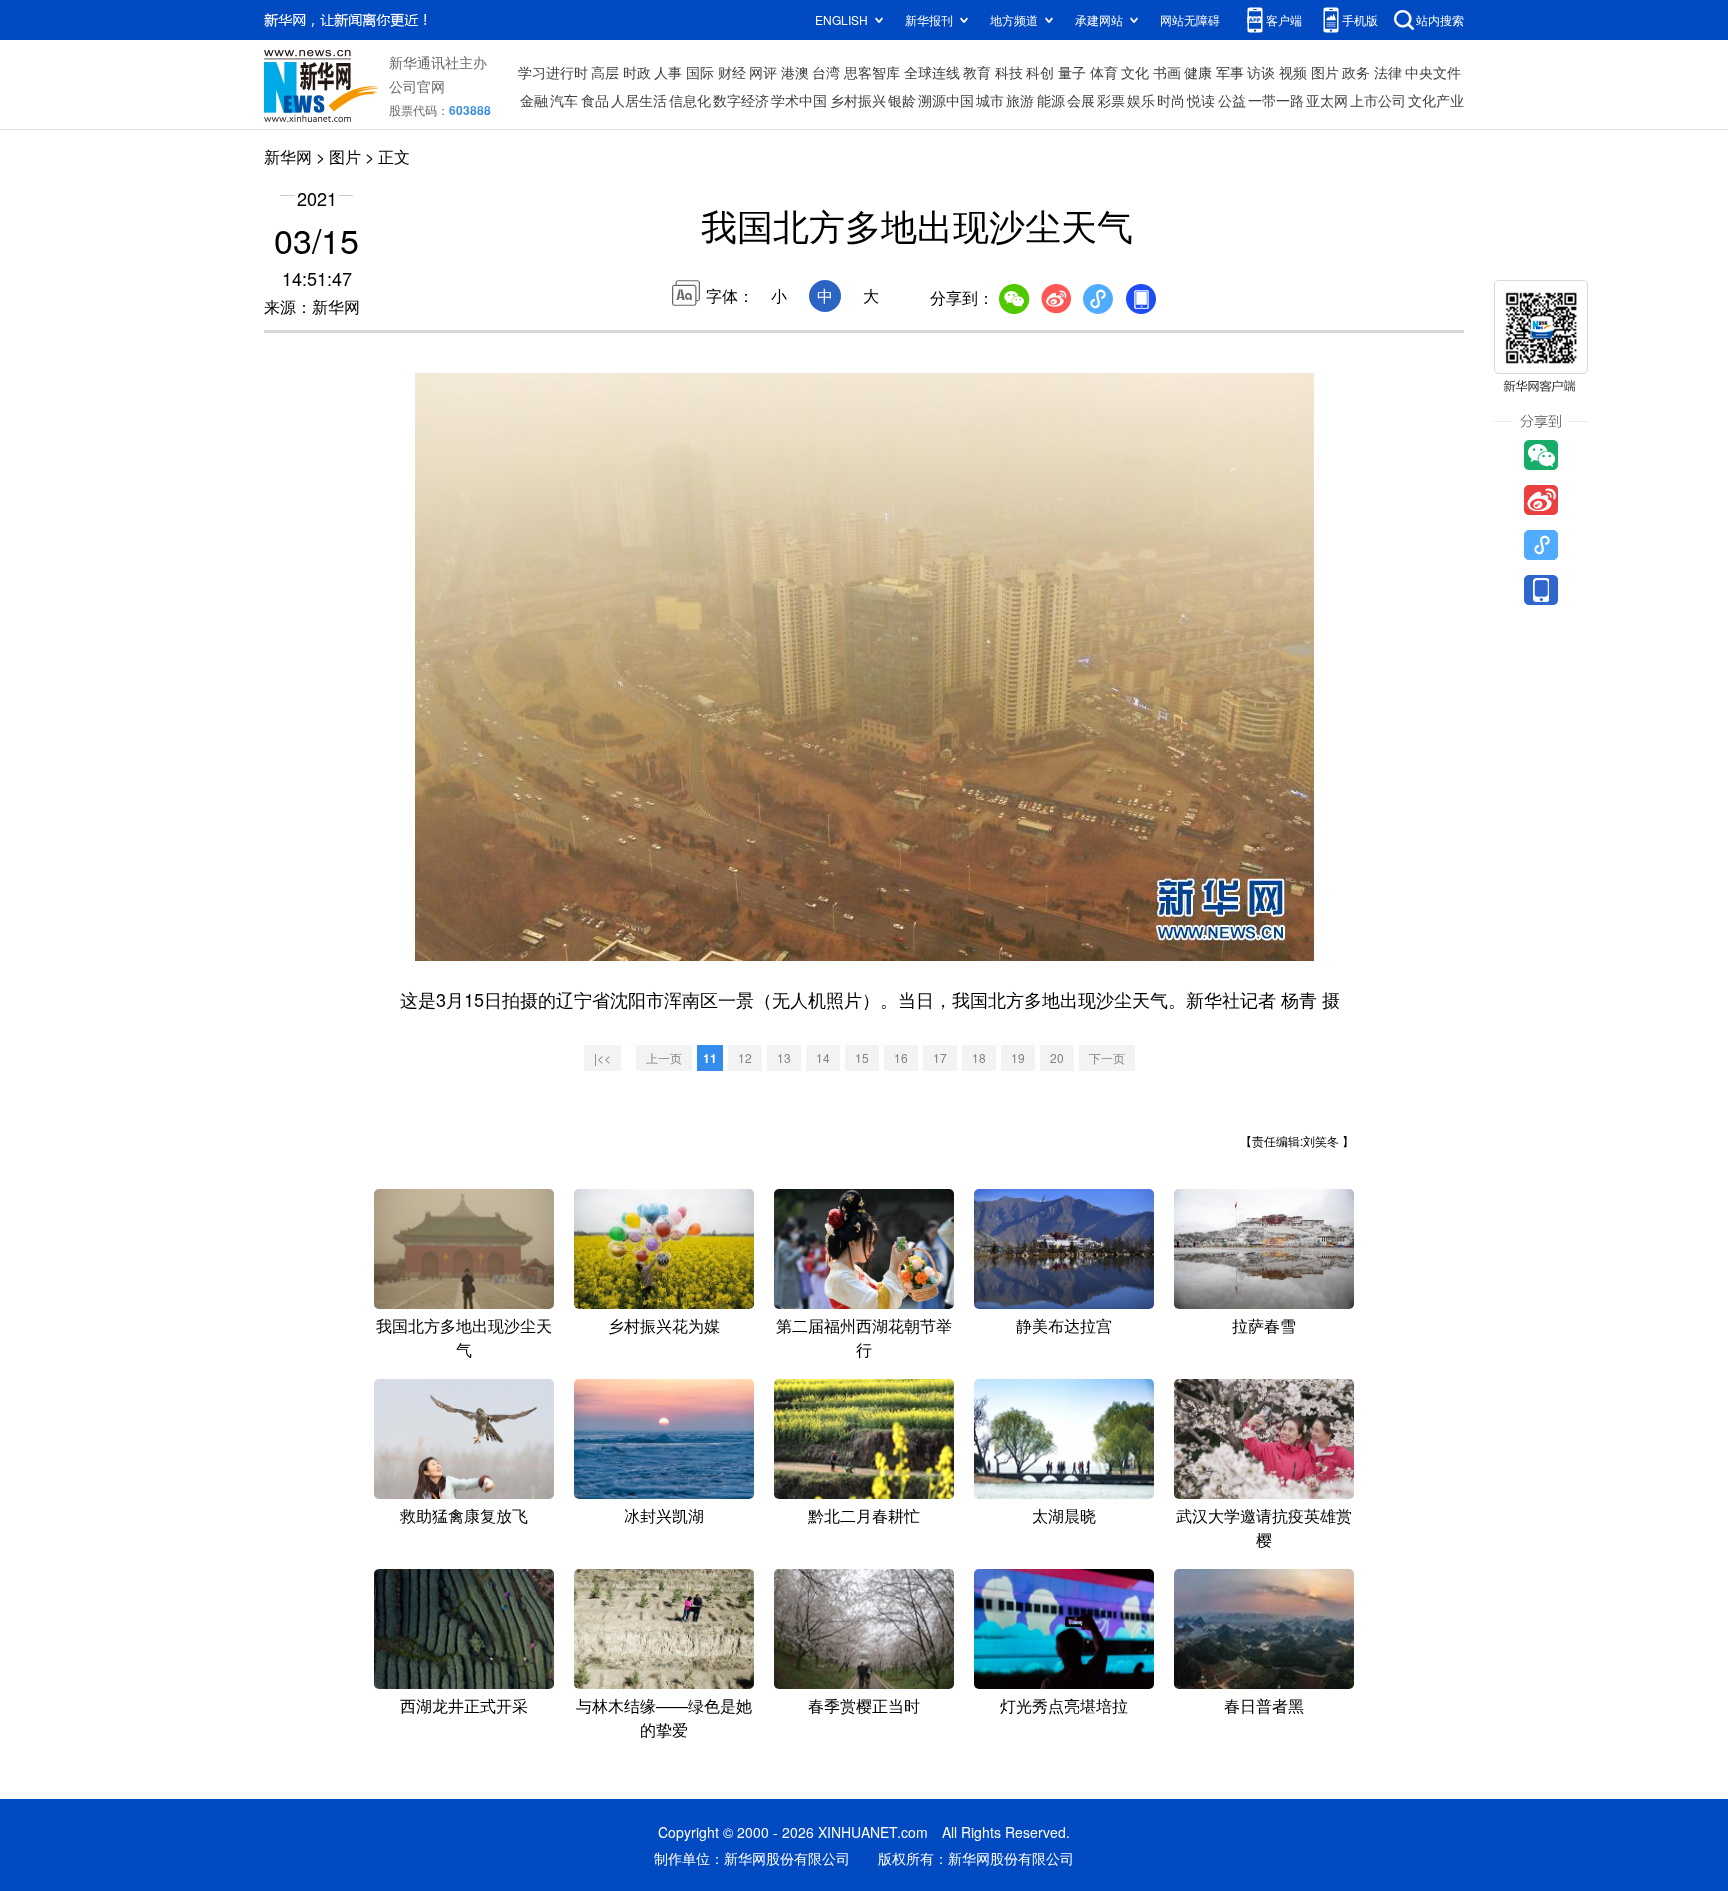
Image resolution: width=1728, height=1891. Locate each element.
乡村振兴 (858, 100)
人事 (668, 72)
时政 (637, 72)
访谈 (1261, 72)
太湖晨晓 (1064, 1515)
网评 (763, 72)
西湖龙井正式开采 (464, 1705)
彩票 (1111, 100)
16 (901, 1057)
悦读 (1201, 100)
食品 (595, 100)
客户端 (1284, 19)
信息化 (690, 100)
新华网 (288, 156)
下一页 (1107, 1057)
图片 (1325, 72)
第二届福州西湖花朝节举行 (864, 1337)
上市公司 (1378, 100)
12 (745, 1057)
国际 (700, 72)
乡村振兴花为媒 (664, 1325)
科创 (1040, 72)
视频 (1293, 72)
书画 (1167, 72)
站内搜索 (1440, 19)
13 (784, 1057)
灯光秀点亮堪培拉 (1064, 1705)
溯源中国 (946, 100)
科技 (1009, 72)
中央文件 (1433, 72)
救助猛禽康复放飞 (464, 1515)
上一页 (664, 1057)
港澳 (795, 72)
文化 (1135, 72)
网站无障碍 (1190, 19)
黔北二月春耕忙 (864, 1515)
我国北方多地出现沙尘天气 (464, 1337)
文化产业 (1436, 100)
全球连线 (932, 72)
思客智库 (872, 72)
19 (1018, 1057)
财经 (732, 72)
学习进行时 (553, 72)
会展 (1081, 100)
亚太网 (1327, 100)
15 (862, 1057)
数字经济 (741, 100)
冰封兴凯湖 (664, 1515)
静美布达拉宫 (1064, 1325)
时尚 (1171, 100)
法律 (1388, 72)
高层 (605, 72)
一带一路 (1276, 100)
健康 (1198, 72)
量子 (1072, 72)
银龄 (902, 100)
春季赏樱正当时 (864, 1705)
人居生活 (639, 100)
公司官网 (417, 86)
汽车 (564, 100)
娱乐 (1141, 100)
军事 (1230, 72)
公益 (1232, 100)
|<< (602, 1057)
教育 (977, 72)
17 (940, 1057)
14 (823, 1057)
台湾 (826, 72)
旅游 (1020, 100)
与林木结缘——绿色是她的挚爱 (664, 1717)
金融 (534, 100)
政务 (1356, 72)
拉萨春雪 (1264, 1325)
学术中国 (799, 100)
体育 (1104, 72)
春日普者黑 (1264, 1705)
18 (979, 1057)
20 (1057, 1057)
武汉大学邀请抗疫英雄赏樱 (1264, 1527)
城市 (990, 100)
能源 (1051, 100)
